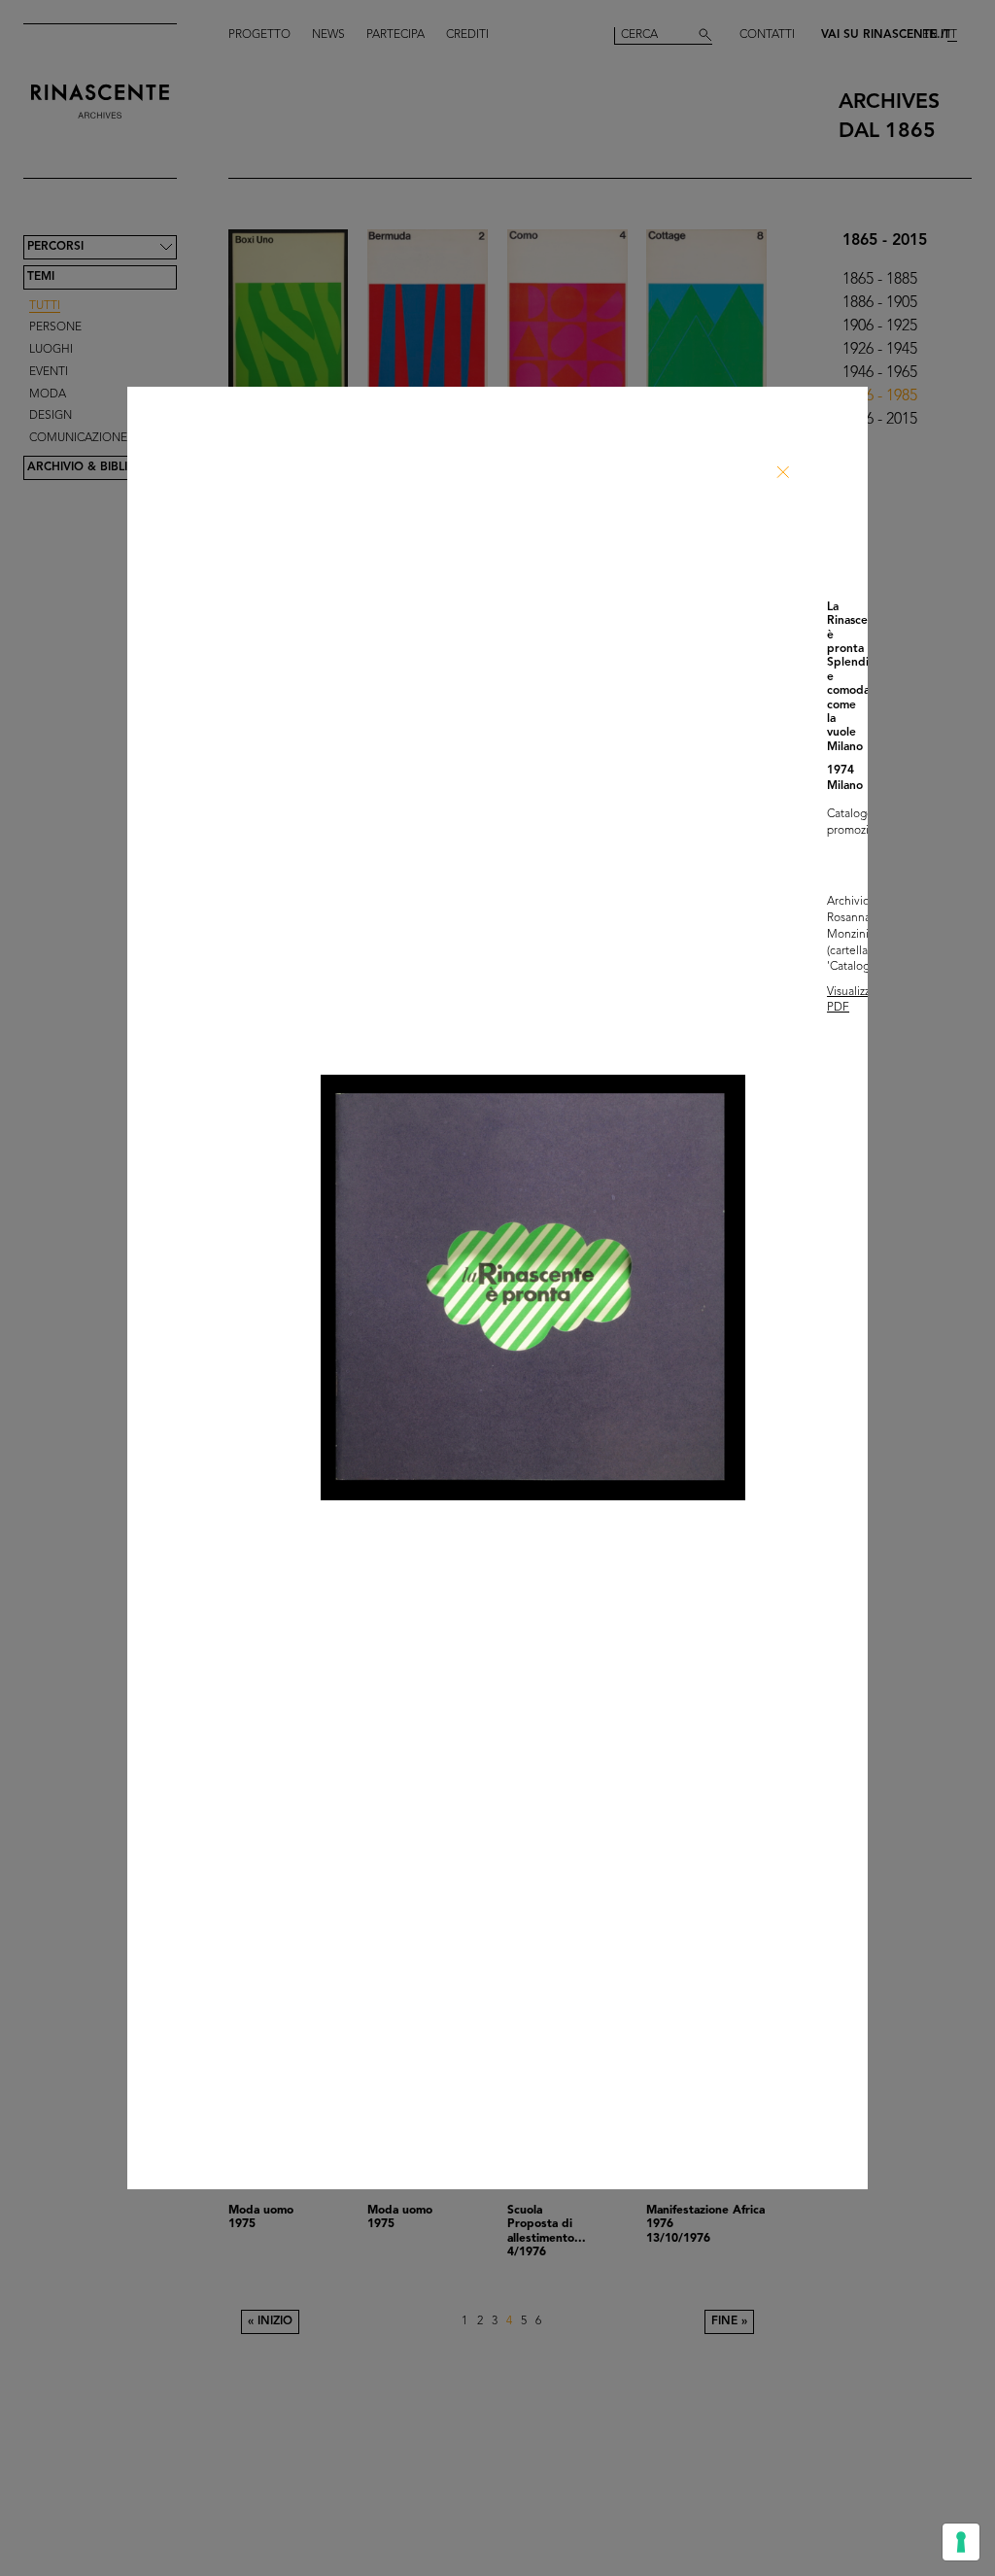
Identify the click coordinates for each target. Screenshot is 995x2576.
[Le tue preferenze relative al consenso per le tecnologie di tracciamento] (961, 2542)
